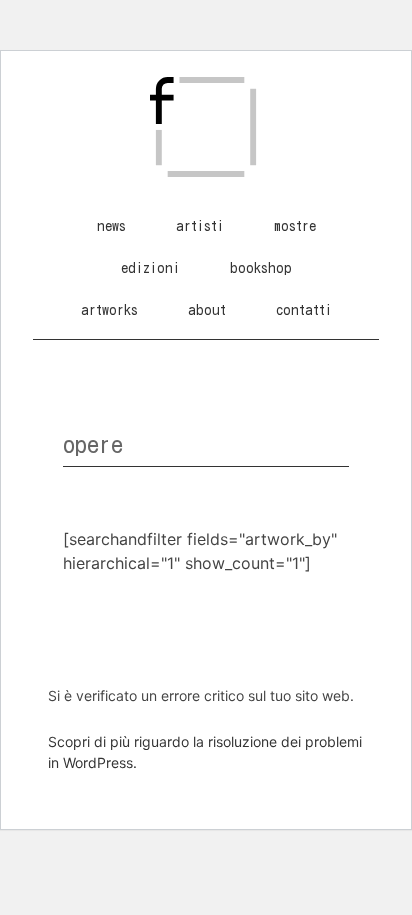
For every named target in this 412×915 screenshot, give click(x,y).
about (207, 310)
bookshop (261, 268)
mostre (295, 226)
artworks (109, 310)
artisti (200, 226)
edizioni (150, 268)
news (111, 226)
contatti (304, 310)
